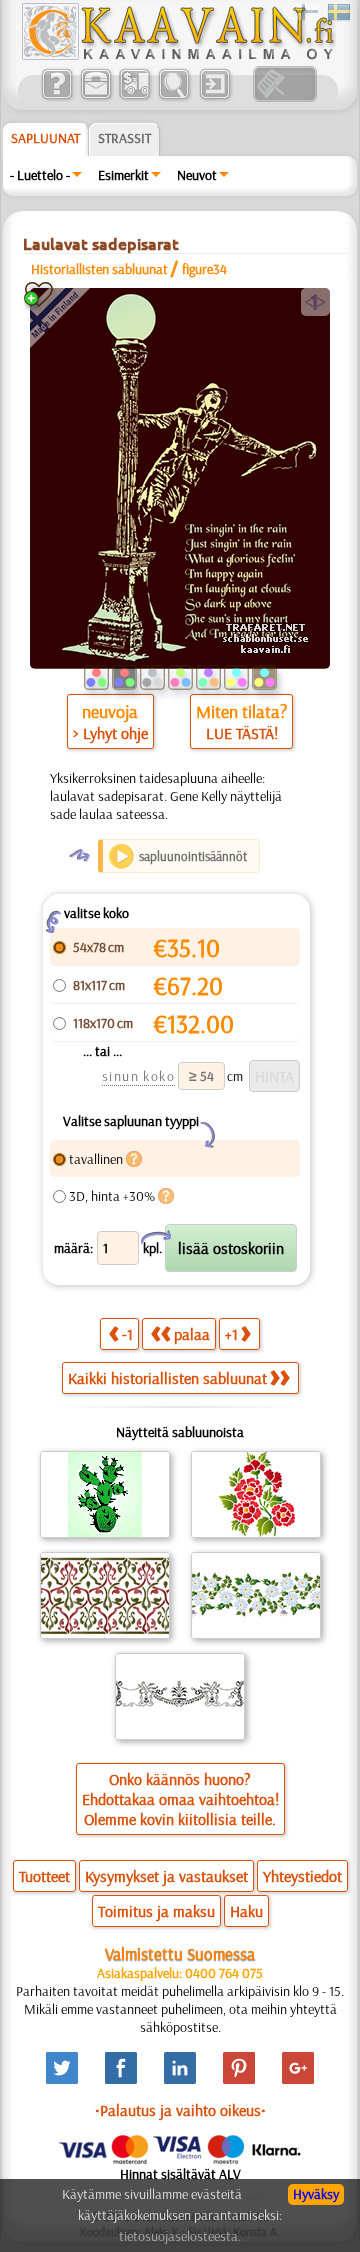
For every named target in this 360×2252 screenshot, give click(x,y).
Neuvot (197, 175)
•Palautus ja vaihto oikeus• (180, 2110)
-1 (127, 1334)
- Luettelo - (40, 175)
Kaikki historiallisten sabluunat (167, 1378)
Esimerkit (123, 175)
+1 (231, 1334)
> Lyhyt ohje (110, 733)
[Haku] (173, 97)
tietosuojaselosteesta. (180, 2236)
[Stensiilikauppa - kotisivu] (177, 55)
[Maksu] (134, 97)
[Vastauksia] (56, 97)
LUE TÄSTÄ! (242, 733)
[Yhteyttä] (95, 97)
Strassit (124, 138)
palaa (192, 1334)
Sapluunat (45, 138)
